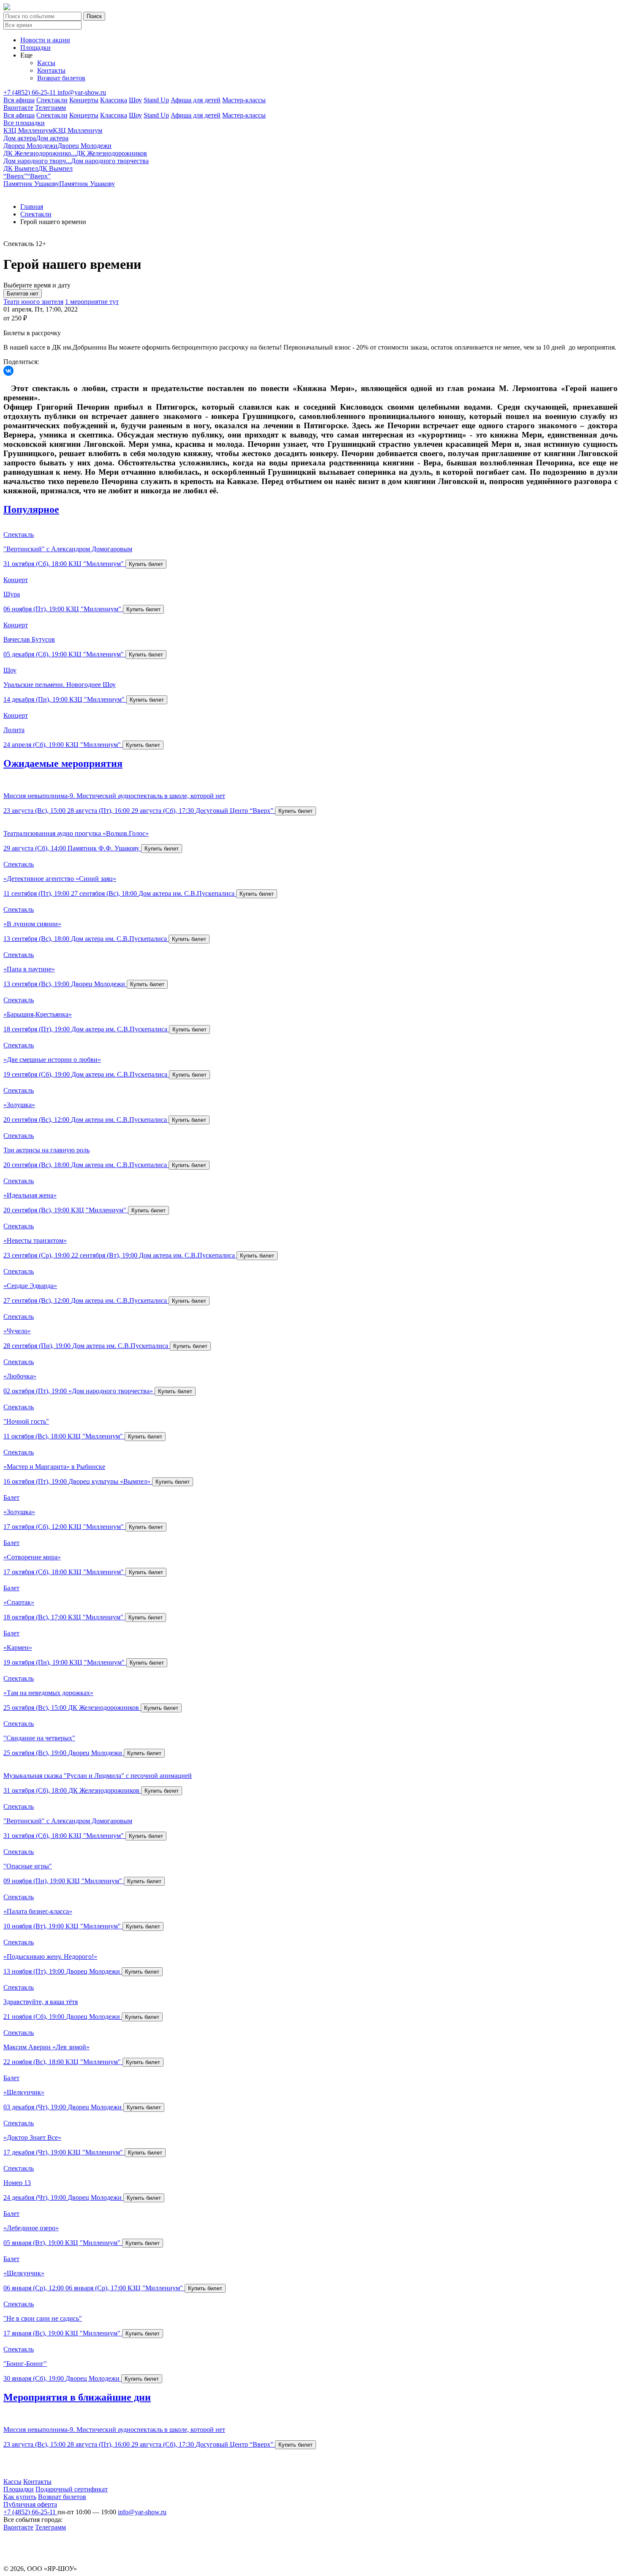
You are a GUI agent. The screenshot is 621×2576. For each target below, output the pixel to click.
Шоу (135, 100)
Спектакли (52, 100)
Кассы (46, 63)
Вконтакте (18, 108)
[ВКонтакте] (8, 371)
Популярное (31, 509)
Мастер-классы (244, 100)
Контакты (51, 70)
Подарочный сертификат (72, 2489)
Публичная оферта (30, 2504)
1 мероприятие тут (92, 302)
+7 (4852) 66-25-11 (30, 92)
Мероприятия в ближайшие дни (77, 2397)
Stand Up (156, 100)
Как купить (20, 2497)
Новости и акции (45, 40)
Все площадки (24, 123)
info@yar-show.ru (82, 92)
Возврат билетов (61, 78)
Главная (32, 206)
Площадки (35, 48)
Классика (114, 100)
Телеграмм (50, 108)
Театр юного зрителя (33, 302)
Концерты (84, 100)
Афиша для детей (196, 100)
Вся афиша (19, 100)
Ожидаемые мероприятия (63, 763)
